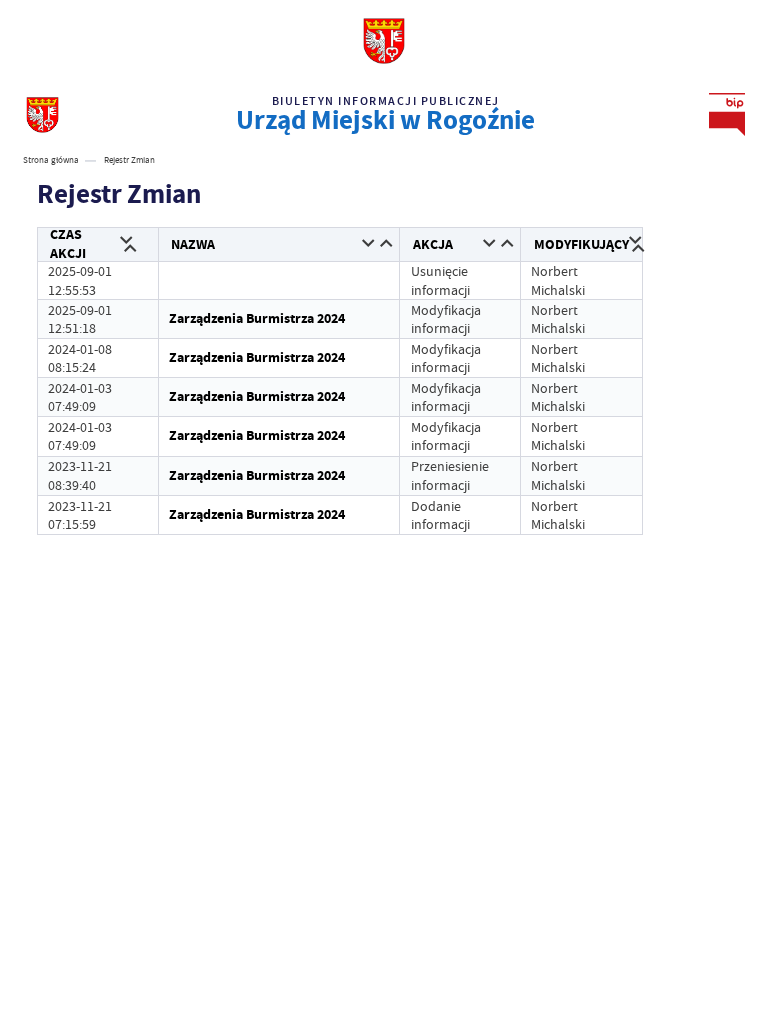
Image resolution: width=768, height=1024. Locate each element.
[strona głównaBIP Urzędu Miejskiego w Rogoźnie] (42, 114)
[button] (126, 241)
